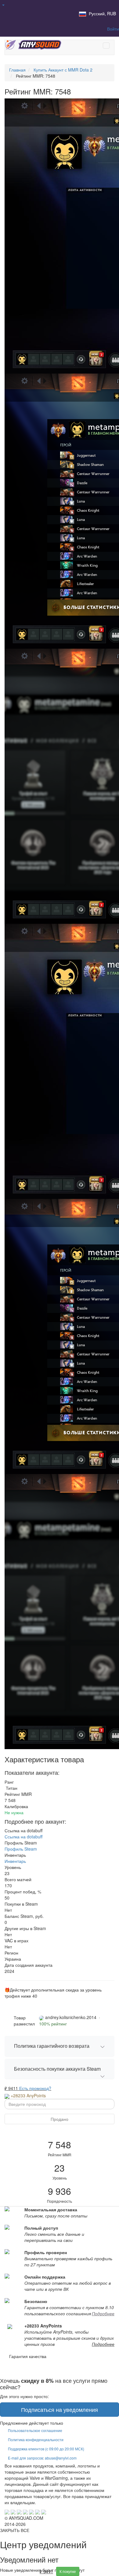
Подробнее (103, 2313)
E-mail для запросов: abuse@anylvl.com (42, 2458)
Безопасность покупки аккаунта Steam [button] (57, 2069)
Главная (17, 70)
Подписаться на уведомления (60, 2409)
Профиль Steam (21, 1849)
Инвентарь (15, 1861)
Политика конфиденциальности (36, 2440)
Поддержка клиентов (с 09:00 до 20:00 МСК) (46, 2449)
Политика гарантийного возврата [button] (52, 2046)
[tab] (60, 2046)
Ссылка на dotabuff (23, 1837)
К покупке (68, 2571)
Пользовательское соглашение (35, 2430)
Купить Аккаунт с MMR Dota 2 (63, 70)
